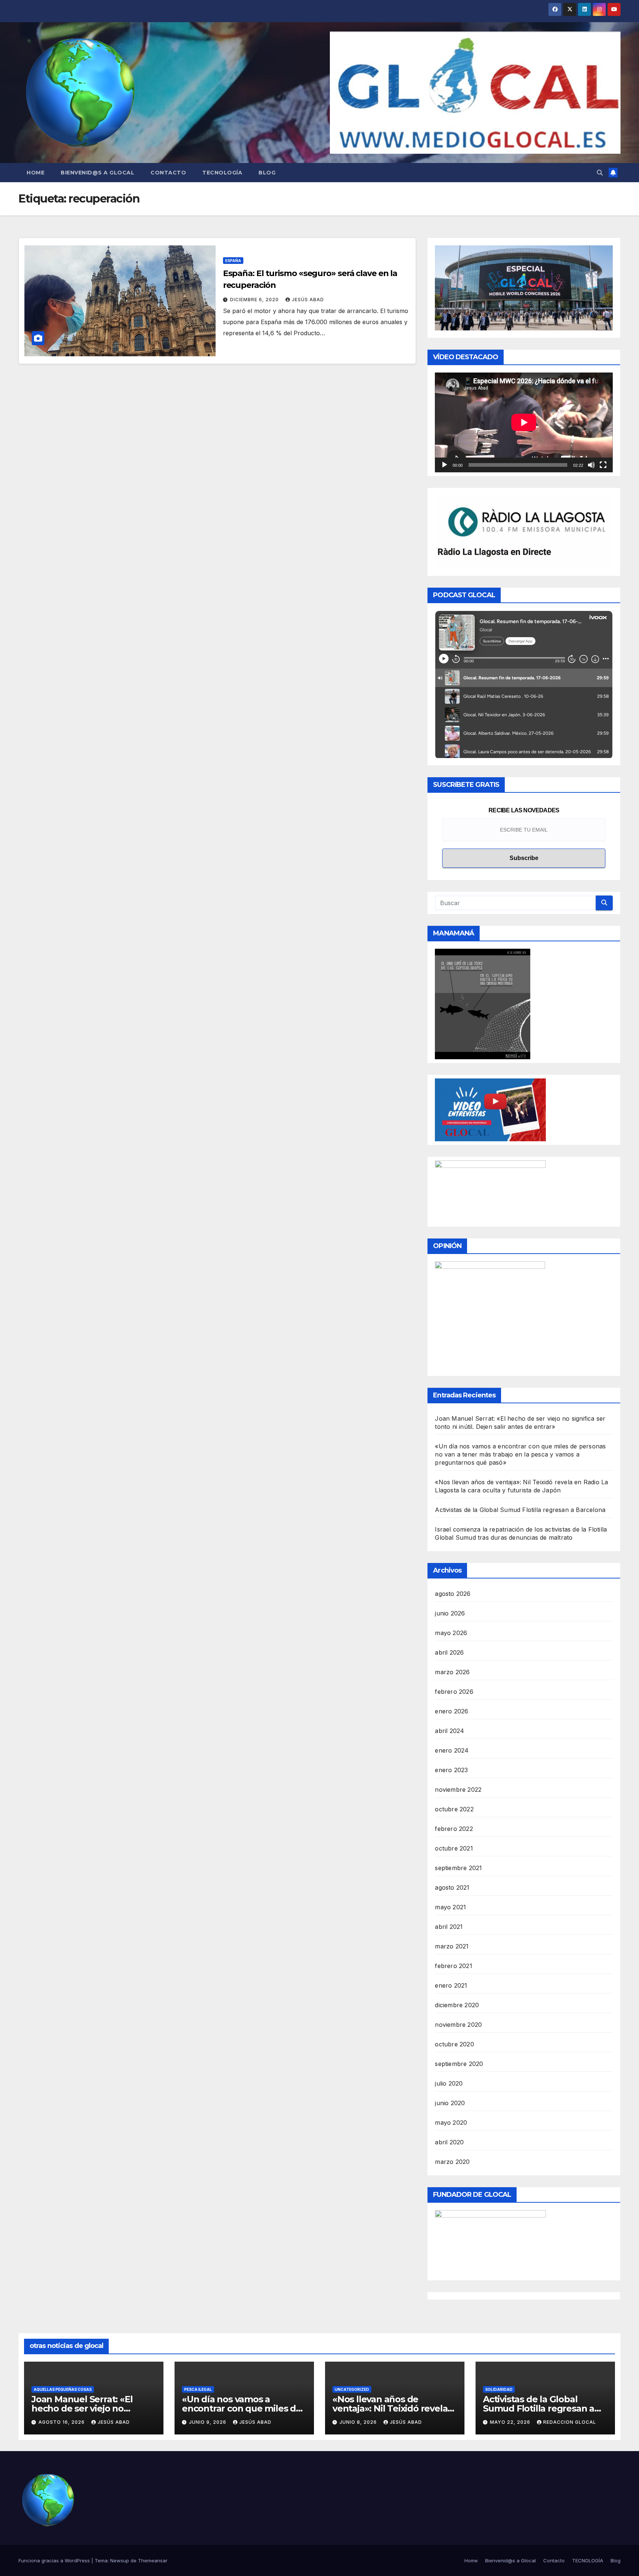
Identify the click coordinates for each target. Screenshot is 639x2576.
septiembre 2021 (458, 1868)
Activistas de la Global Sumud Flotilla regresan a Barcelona (520, 1510)
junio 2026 (450, 1613)
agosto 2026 (453, 1594)
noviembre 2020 (458, 2025)
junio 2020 (450, 2103)
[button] (600, 173)
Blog (267, 173)
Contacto (168, 173)
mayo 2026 (451, 1633)
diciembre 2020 (457, 2005)
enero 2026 (452, 1711)
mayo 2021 (450, 1907)
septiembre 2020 (459, 2064)
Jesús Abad (308, 300)
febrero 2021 (453, 1966)
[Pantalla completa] (603, 465)
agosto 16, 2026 (62, 2422)
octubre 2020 (454, 2044)
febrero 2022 (454, 1829)
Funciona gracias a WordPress (55, 2560)
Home (35, 173)
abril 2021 (449, 1927)
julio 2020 (449, 2083)
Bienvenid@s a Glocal (97, 173)
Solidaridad (499, 2389)
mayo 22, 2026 (511, 2422)
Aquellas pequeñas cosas (63, 2389)
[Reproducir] (444, 465)
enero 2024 (452, 1750)
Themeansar (153, 2560)
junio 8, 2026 (359, 2422)
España (233, 261)
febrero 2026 (454, 1692)
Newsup (120, 2560)
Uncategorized (352, 2389)
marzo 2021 (452, 1946)
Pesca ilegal (198, 2389)
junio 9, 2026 (208, 2422)
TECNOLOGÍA (222, 173)
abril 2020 (449, 2142)
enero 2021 (451, 1985)
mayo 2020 (451, 2123)
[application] (524, 422)
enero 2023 (451, 1770)
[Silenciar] (591, 465)
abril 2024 (449, 1731)
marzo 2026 (452, 1672)
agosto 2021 (452, 1887)
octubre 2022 (454, 1809)
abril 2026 (449, 1652)
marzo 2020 (452, 2162)
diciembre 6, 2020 (255, 300)
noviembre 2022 (458, 1790)
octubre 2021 (454, 1848)
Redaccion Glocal (570, 2422)
